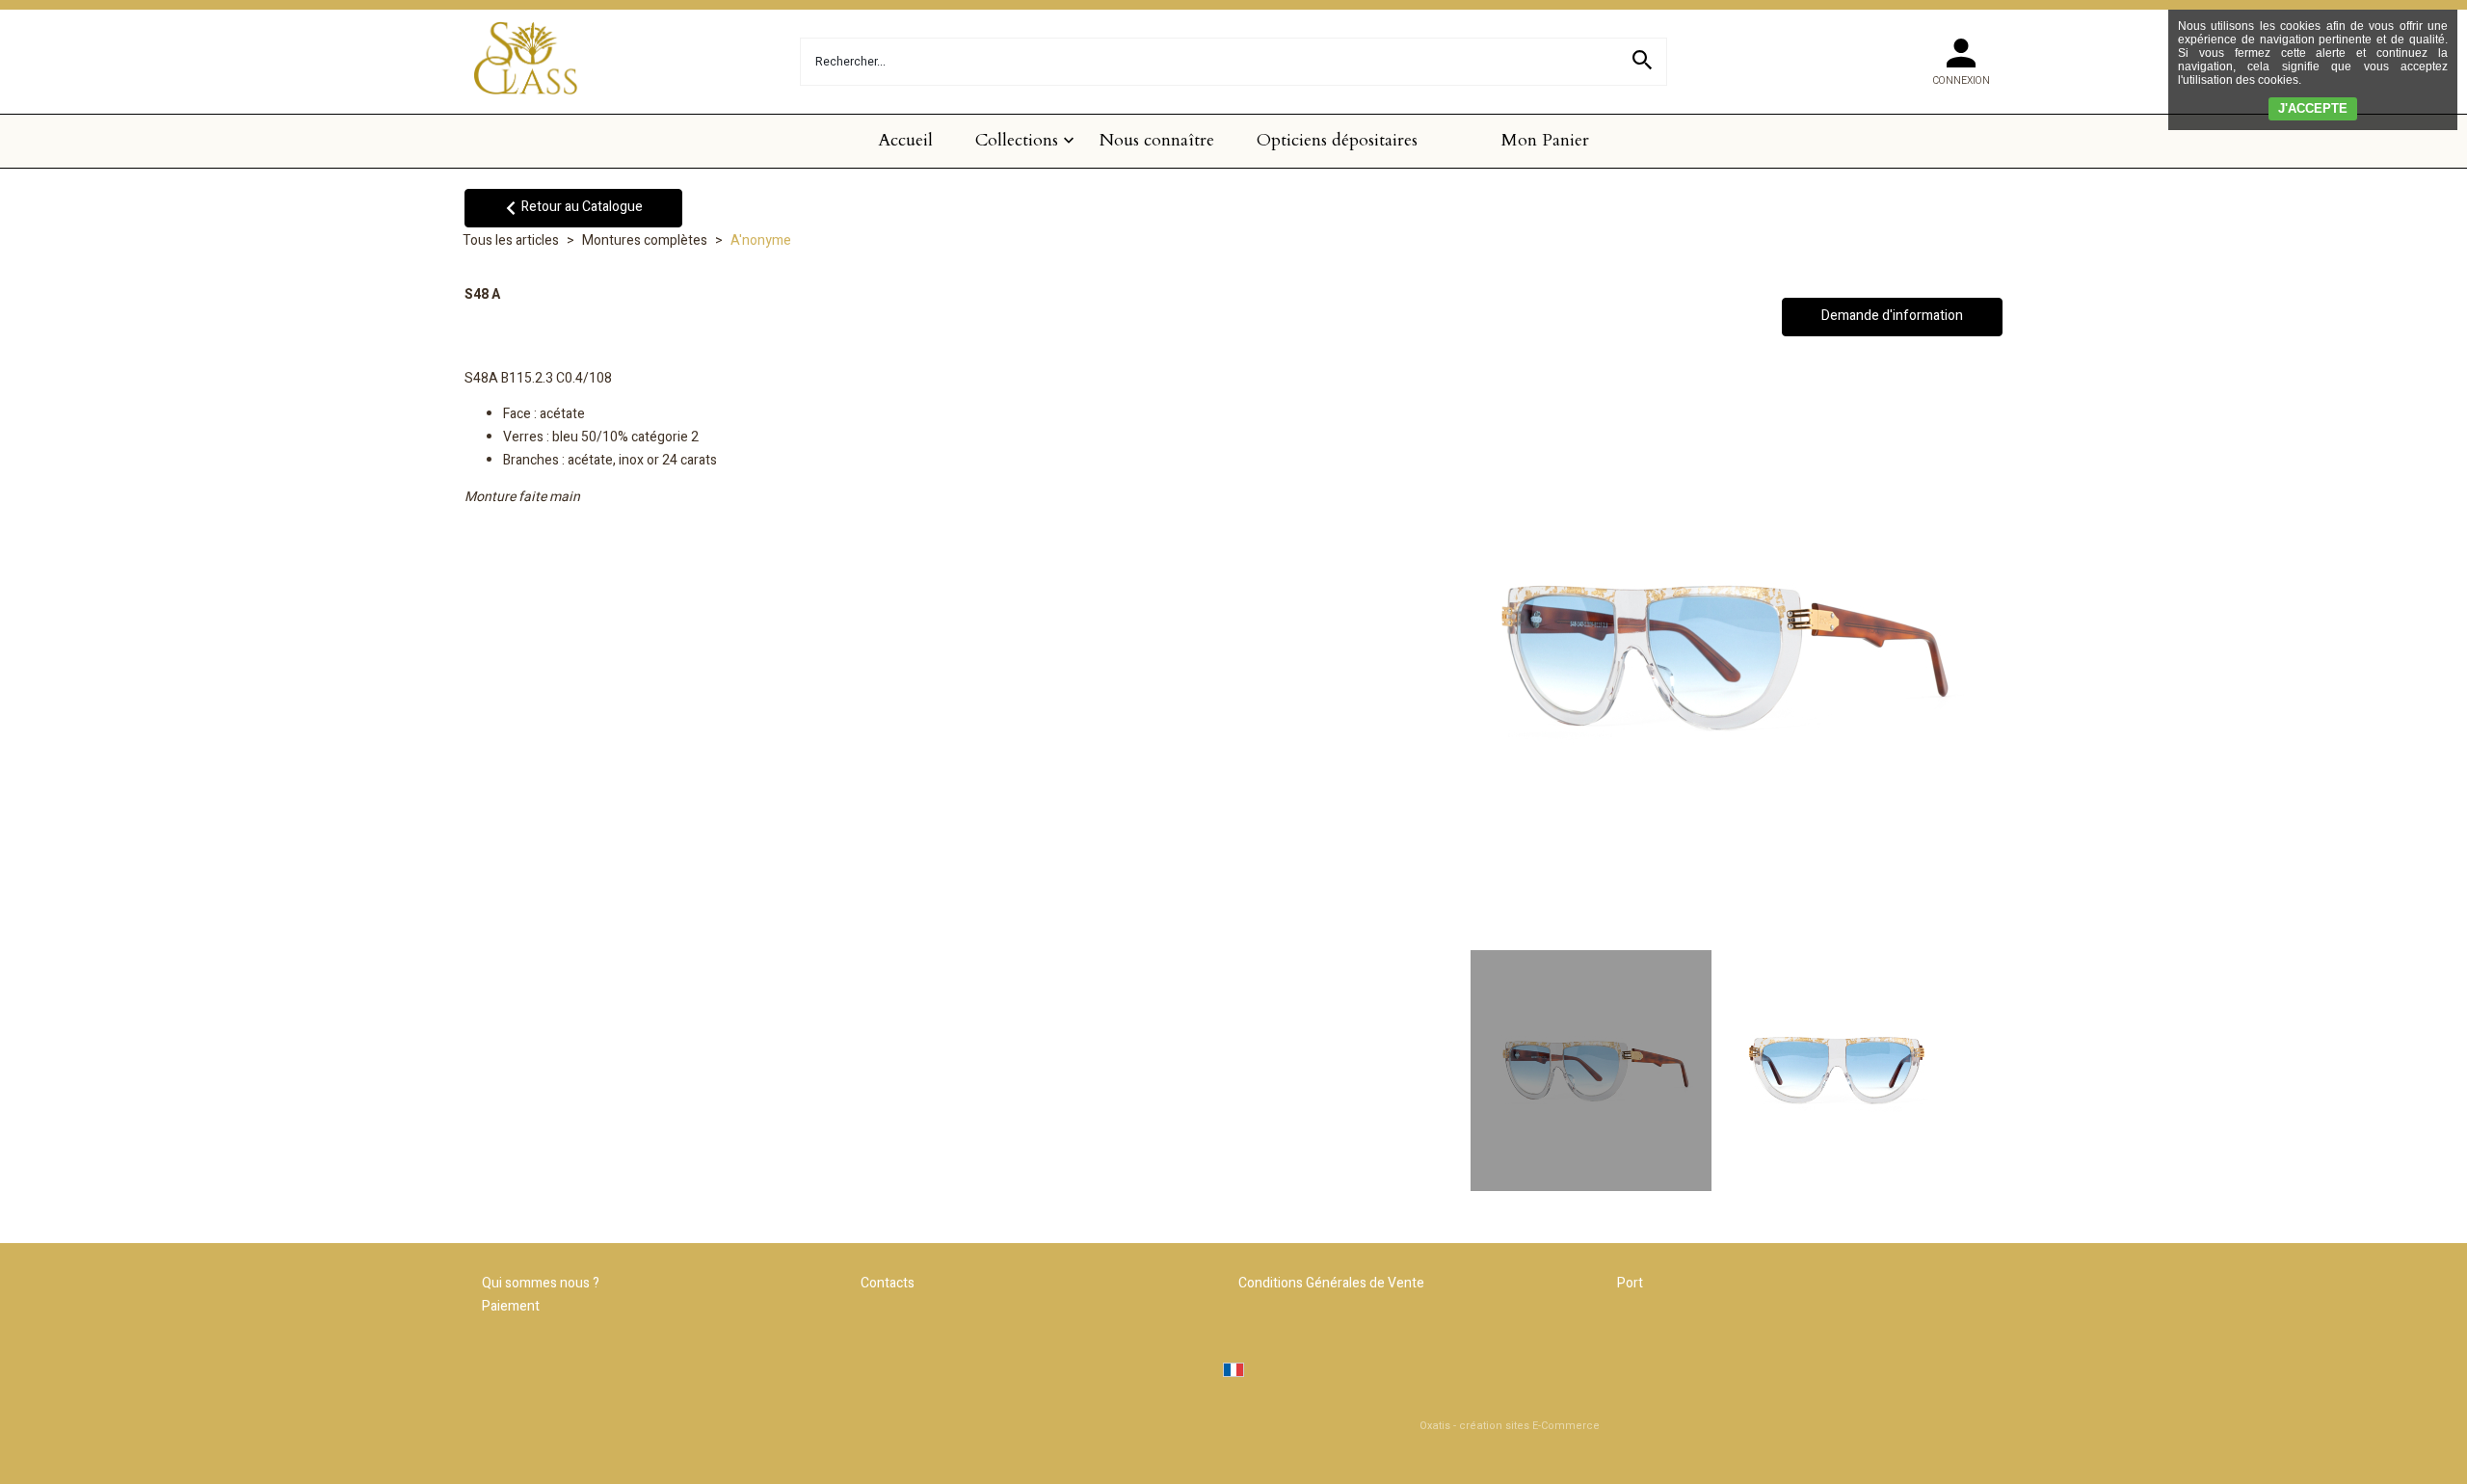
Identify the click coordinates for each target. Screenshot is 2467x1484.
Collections (1017, 140)
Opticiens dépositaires (1337, 140)
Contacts (888, 1283)
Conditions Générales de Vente (1331, 1283)
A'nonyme (761, 240)
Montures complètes (645, 240)
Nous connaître (1157, 140)
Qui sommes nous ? (541, 1283)
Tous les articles (511, 240)
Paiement (511, 1306)
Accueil (905, 140)
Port (1630, 1283)
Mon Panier (1545, 140)
